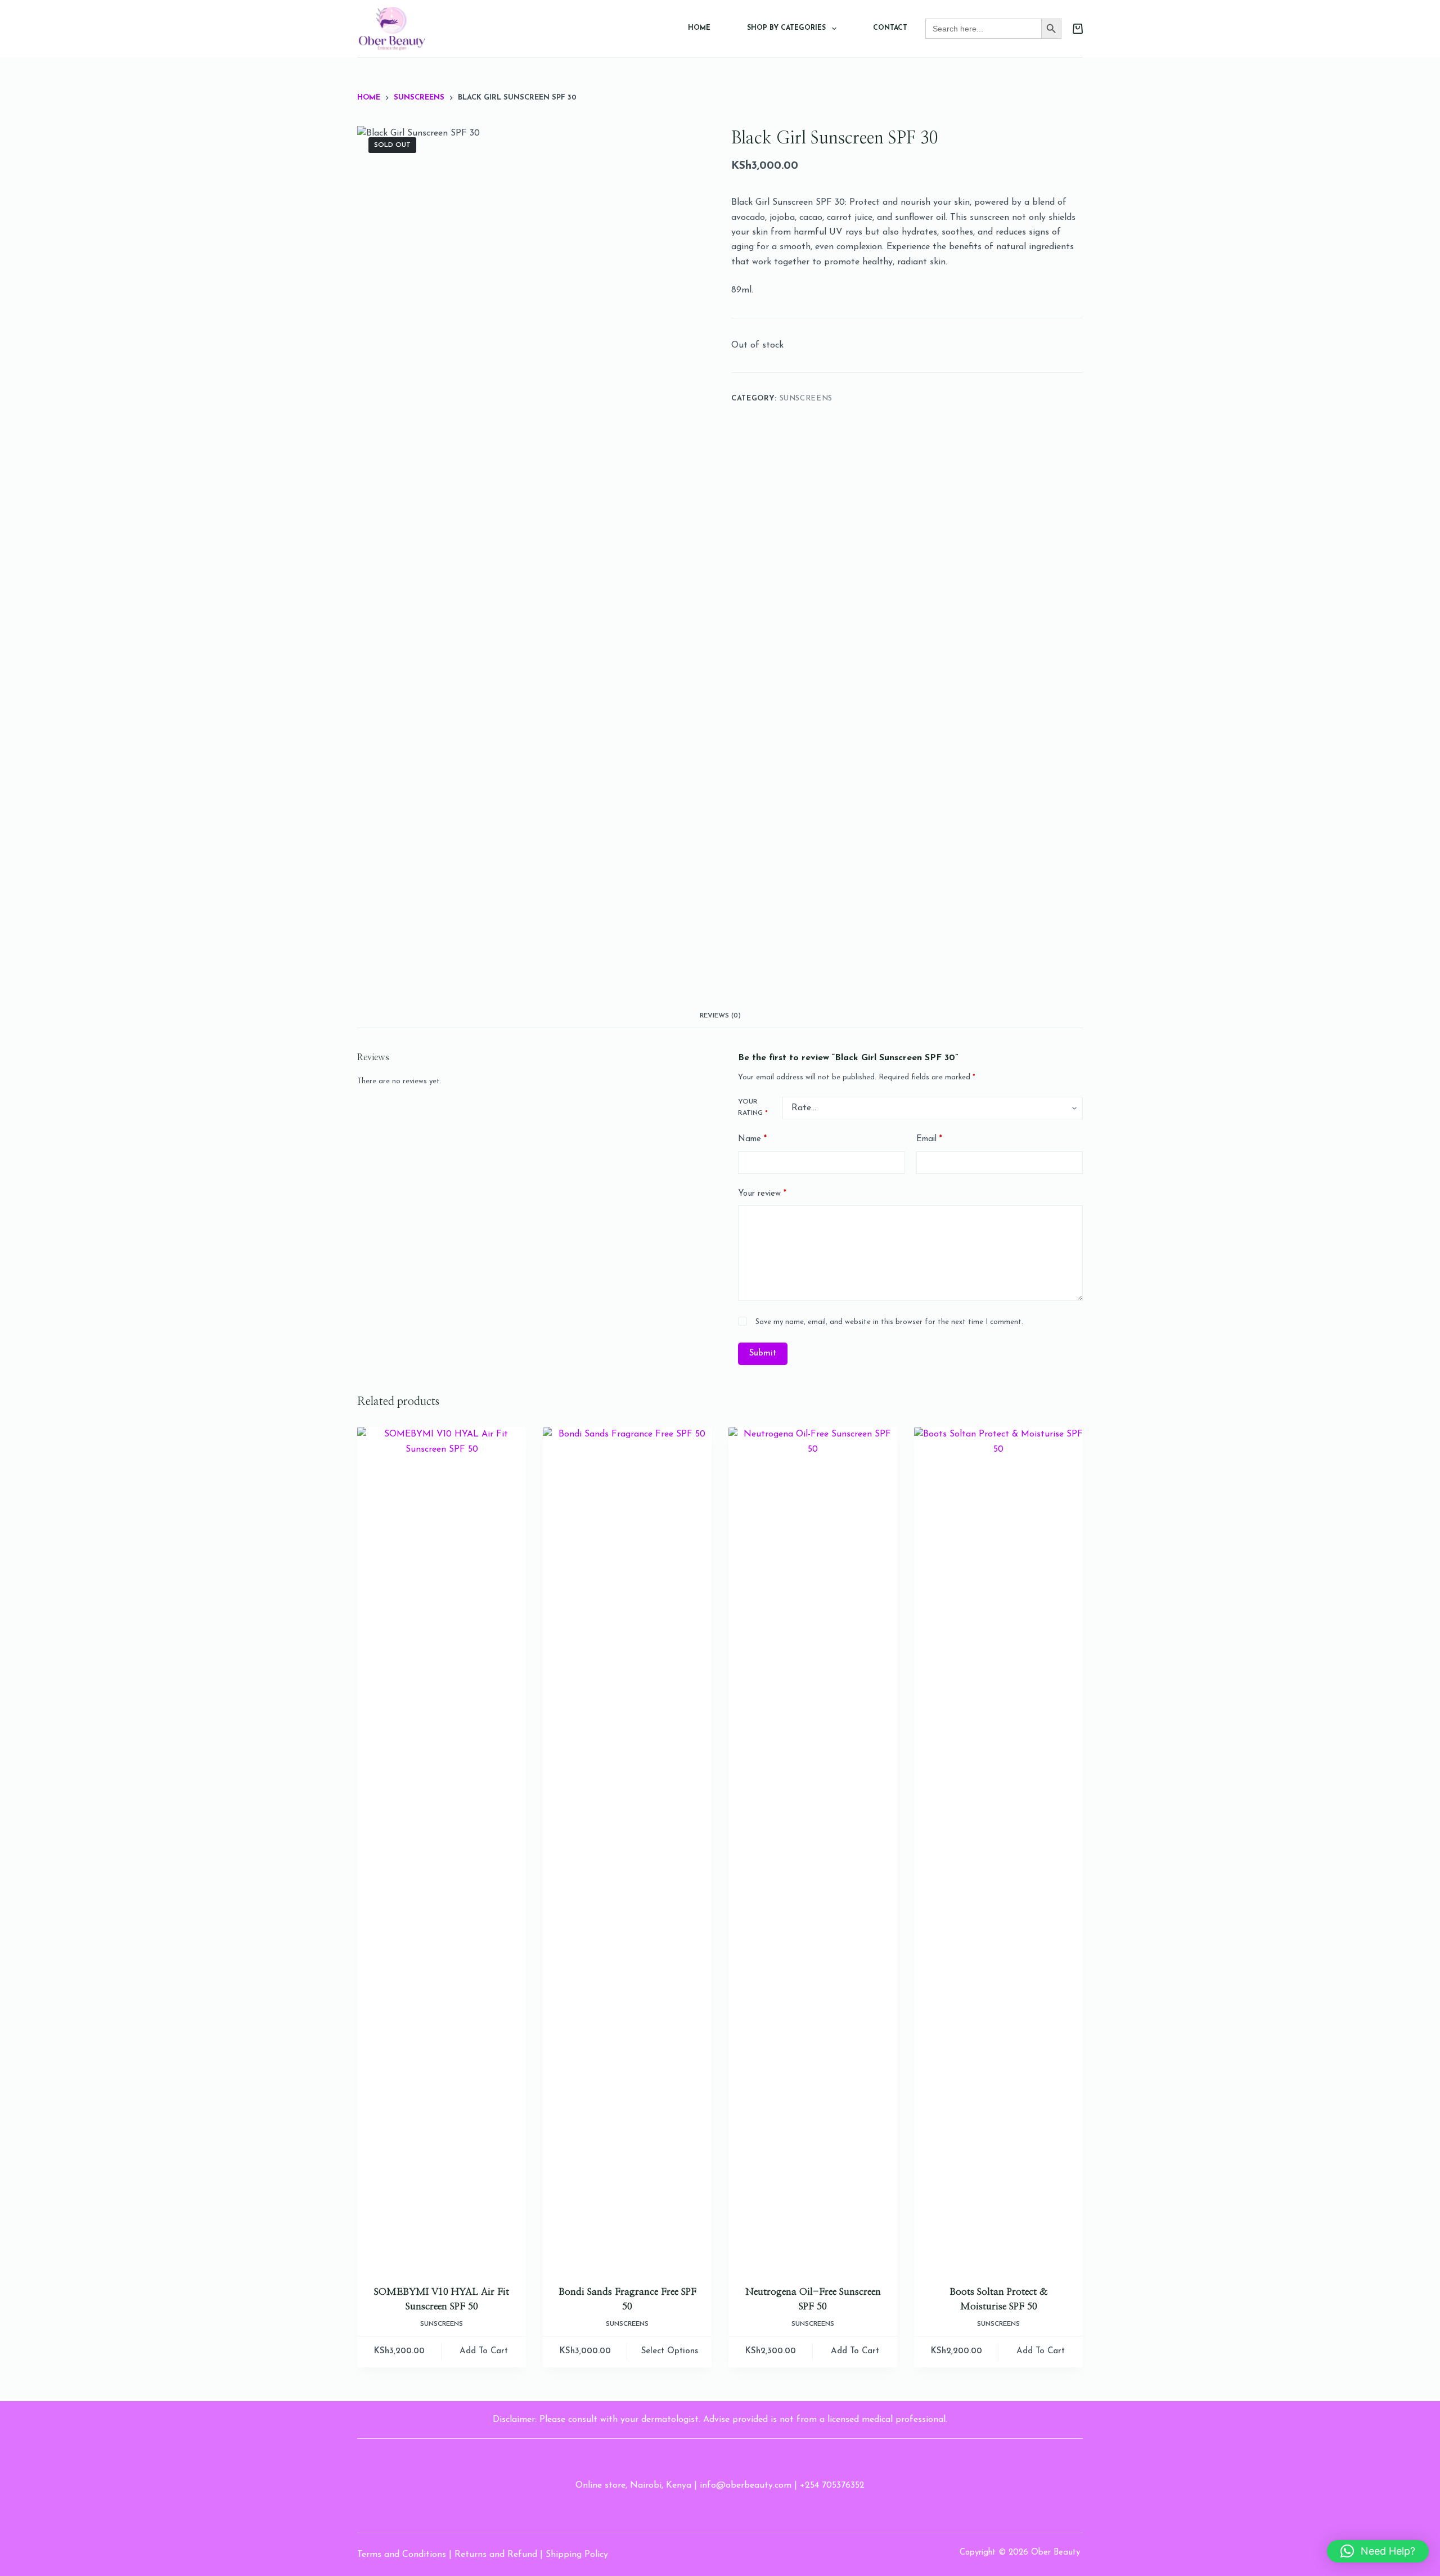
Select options (670, 2351)
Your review (762, 1194)
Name (752, 1139)
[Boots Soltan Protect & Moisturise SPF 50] (998, 1849)
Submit (763, 1354)
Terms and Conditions (402, 2555)
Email (929, 1139)
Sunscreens (806, 398)
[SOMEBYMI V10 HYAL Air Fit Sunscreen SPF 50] (442, 1849)
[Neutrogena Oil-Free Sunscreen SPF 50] (813, 1849)
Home (699, 28)
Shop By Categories (786, 28)
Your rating (753, 1107)
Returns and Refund (496, 2555)
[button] (1378, 2551)
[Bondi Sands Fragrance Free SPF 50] (627, 1849)
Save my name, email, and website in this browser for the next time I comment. (889, 1322)
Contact (890, 28)
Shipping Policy (577, 2555)
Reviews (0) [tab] (720, 1016)
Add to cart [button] (484, 2351)
